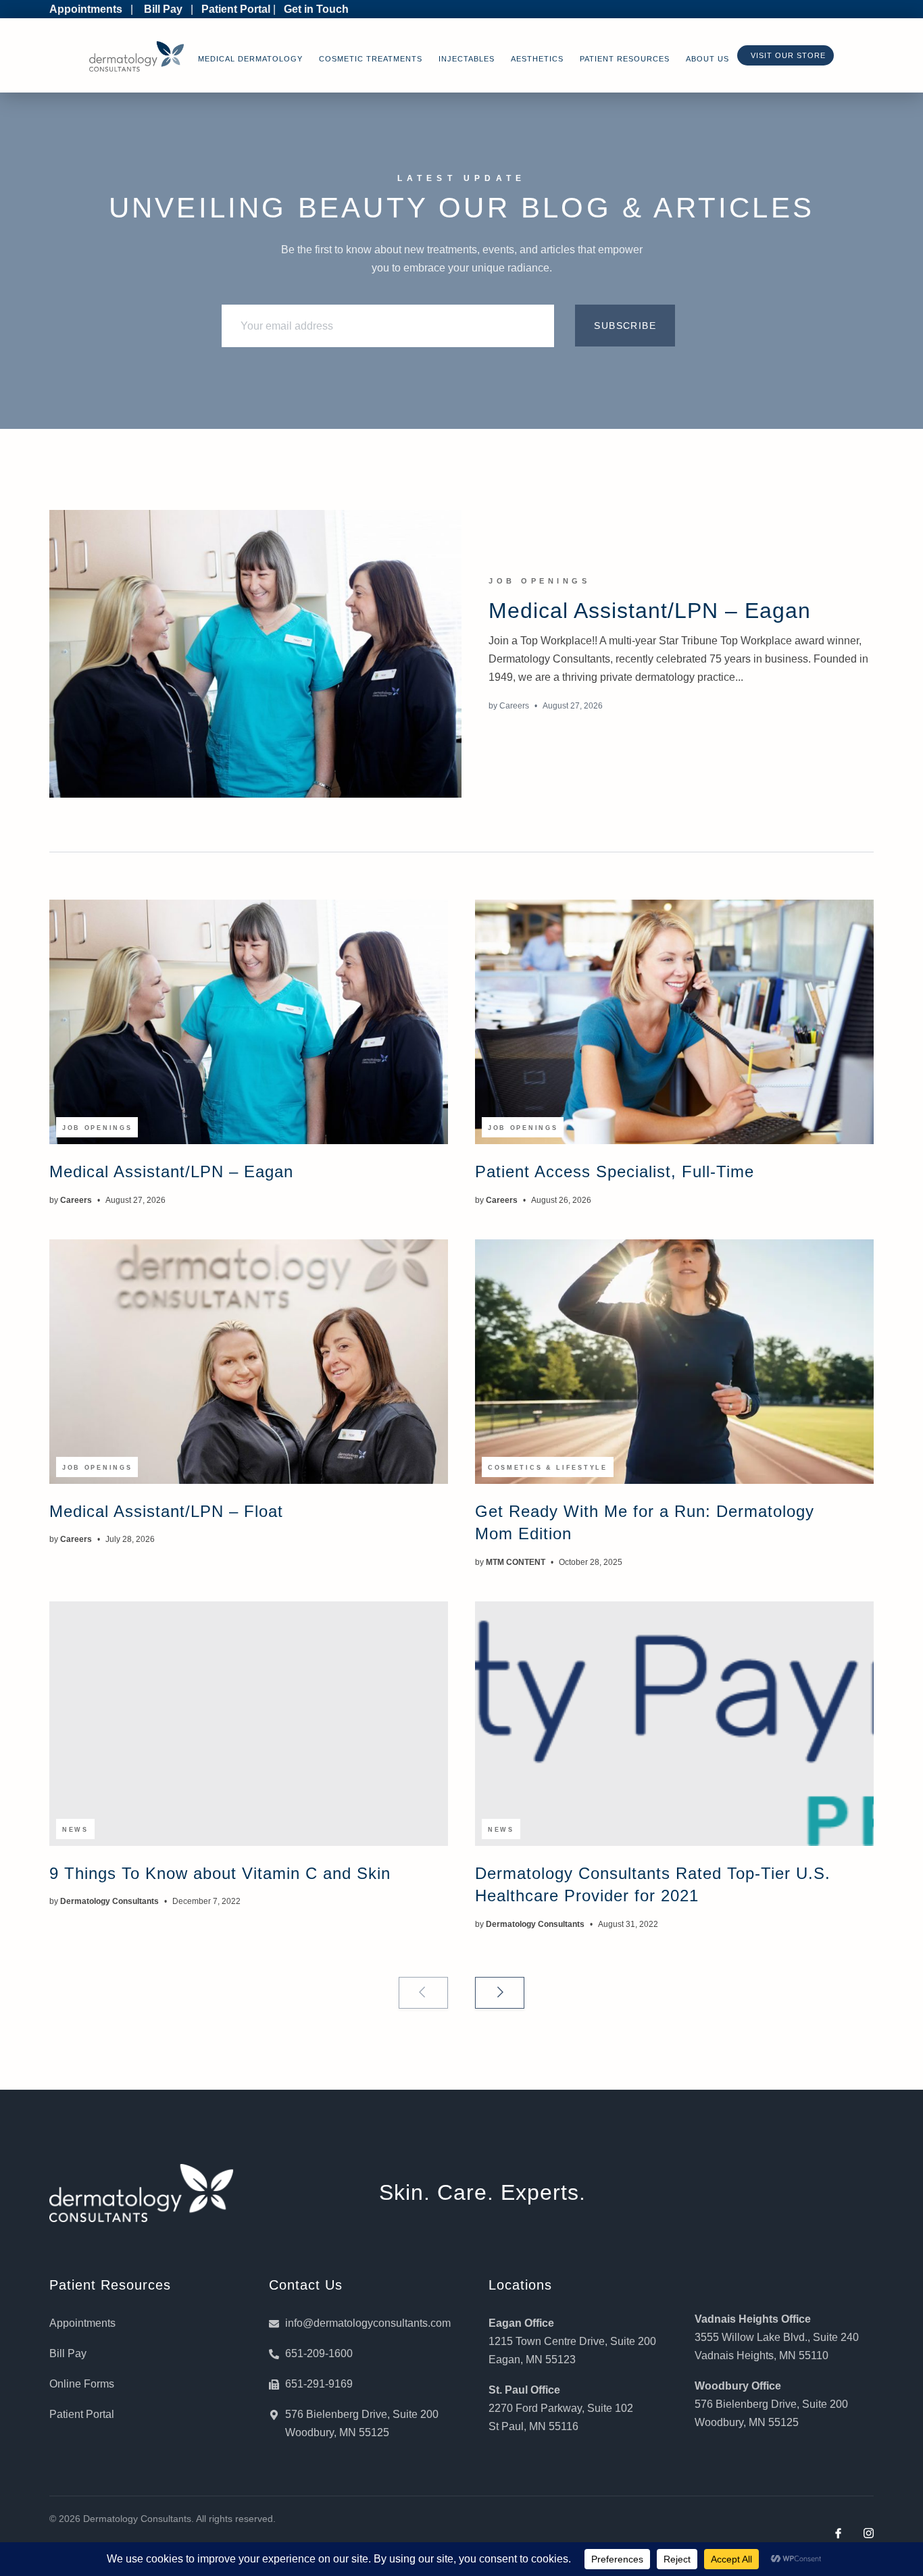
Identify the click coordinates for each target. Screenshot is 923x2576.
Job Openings (539, 581)
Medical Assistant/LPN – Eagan (650, 611)
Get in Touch (316, 9)
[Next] (500, 1993)
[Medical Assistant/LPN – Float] (249, 1362)
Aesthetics (537, 59)
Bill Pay (163, 9)
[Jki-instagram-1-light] (869, 2533)
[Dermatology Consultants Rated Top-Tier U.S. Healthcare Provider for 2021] (674, 1724)
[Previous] (423, 1993)
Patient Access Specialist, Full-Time (615, 1171)
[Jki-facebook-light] (838, 2533)
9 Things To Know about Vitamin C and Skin (220, 1873)
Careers (514, 706)
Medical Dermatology (250, 59)
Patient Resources (625, 59)
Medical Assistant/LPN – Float (166, 1511)
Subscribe (625, 326)
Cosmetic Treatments (371, 59)
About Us (707, 59)
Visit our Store (785, 55)
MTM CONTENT (516, 1562)
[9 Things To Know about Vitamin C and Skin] (249, 1724)
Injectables (467, 59)
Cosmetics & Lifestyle (548, 1468)
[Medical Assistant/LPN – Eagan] (255, 654)
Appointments (86, 9)
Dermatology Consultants (109, 1901)
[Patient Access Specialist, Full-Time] (674, 1022)
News (75, 1830)
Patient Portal (236, 9)
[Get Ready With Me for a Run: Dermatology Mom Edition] (674, 1362)
